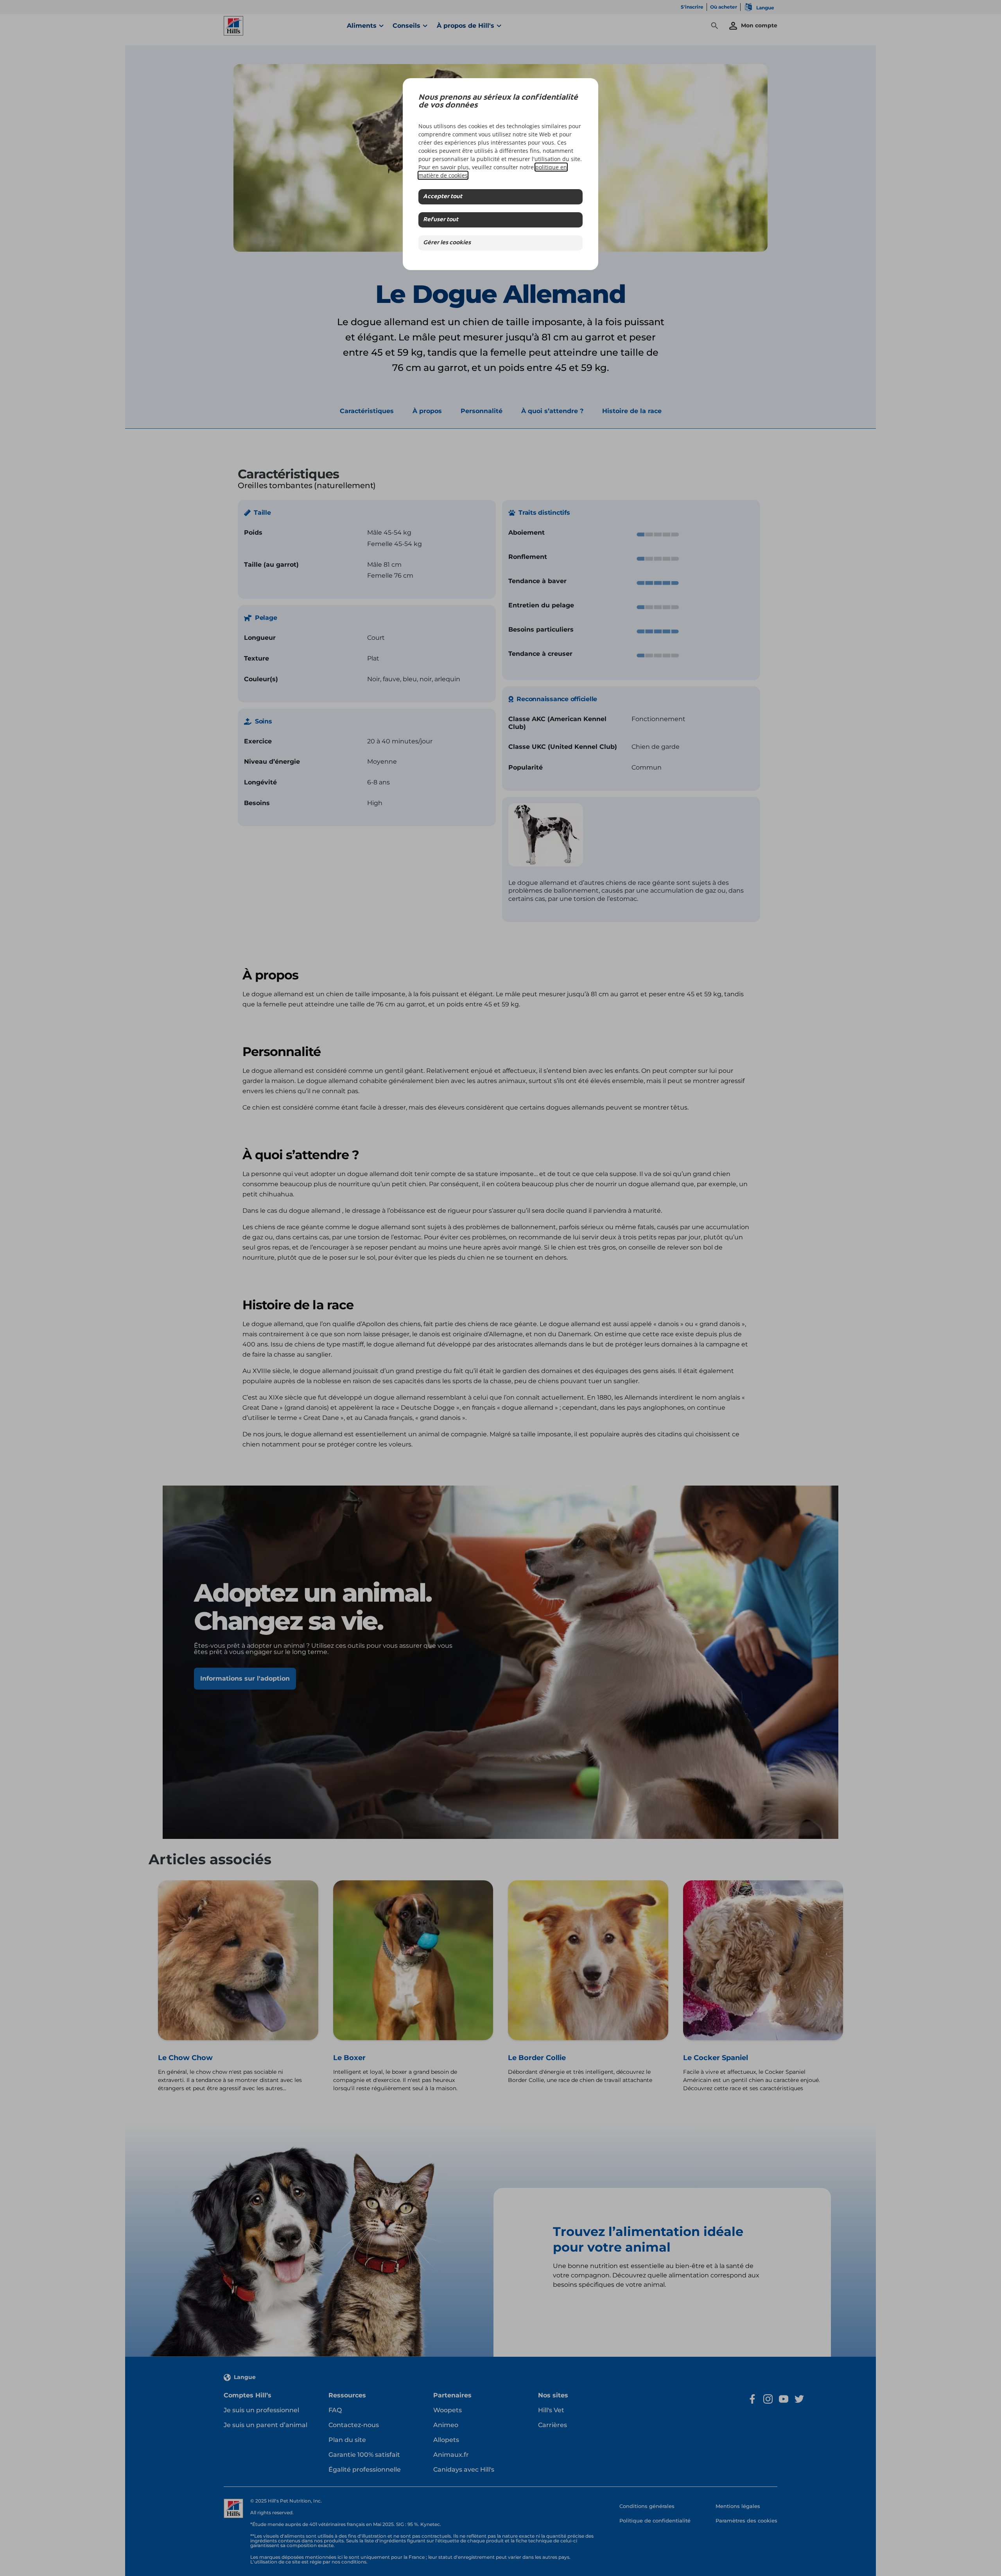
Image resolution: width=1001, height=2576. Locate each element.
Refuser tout (441, 220)
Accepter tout (443, 197)
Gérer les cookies (447, 243)
